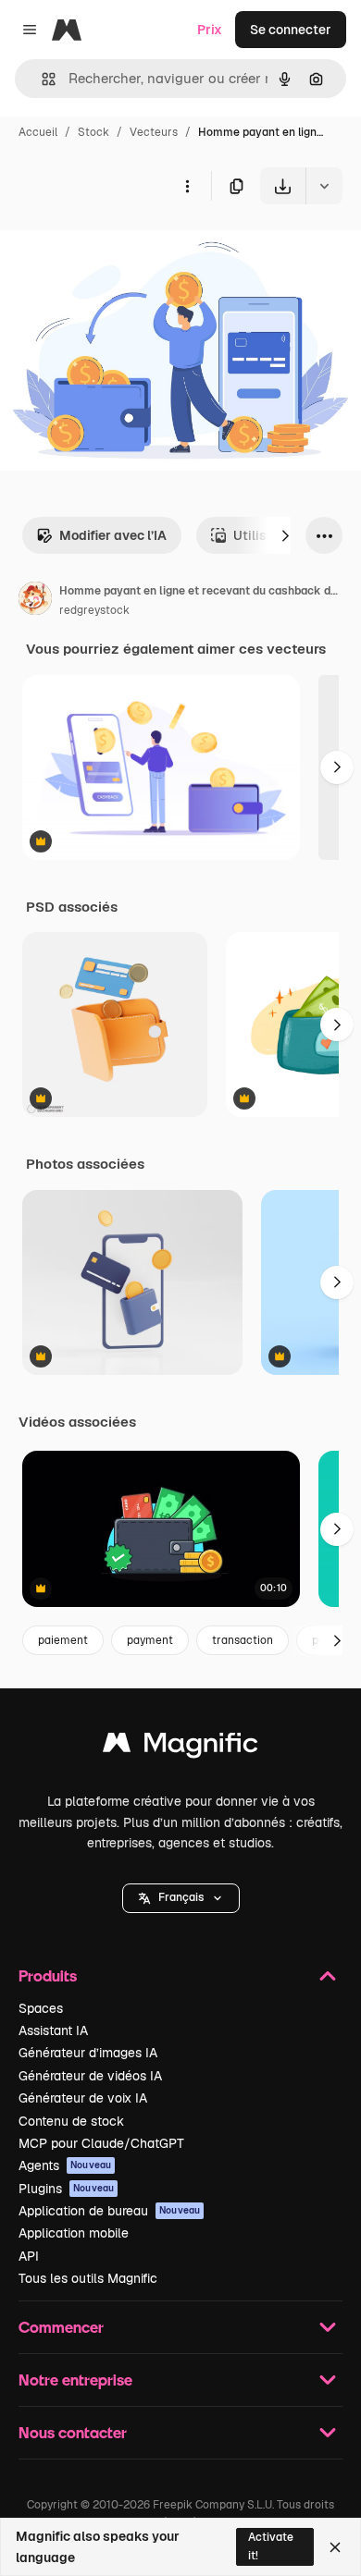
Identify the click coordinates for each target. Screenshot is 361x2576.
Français (181, 1897)
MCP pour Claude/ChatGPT (101, 2143)
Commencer (61, 2327)
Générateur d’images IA (88, 2053)
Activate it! (271, 2546)
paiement (63, 1640)
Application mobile (74, 2233)
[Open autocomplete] (41, 79)
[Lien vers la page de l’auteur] (35, 601)
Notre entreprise (75, 2380)
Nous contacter (73, 2432)
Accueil (38, 132)
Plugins (66, 2189)
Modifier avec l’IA (113, 535)
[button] (181, 1898)
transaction (243, 1640)
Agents (65, 2165)
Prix (210, 30)
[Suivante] (285, 535)
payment (150, 1640)
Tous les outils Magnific (88, 2278)
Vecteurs (154, 132)
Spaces (41, 2008)
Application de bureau (109, 2211)
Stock (93, 132)
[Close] (335, 2547)
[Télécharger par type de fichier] (324, 186)
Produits (48, 1975)
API (29, 2256)
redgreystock (94, 610)
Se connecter (291, 30)
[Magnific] (180, 1747)
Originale (122, 247)
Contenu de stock (71, 2121)
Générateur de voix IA (83, 2098)
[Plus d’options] (187, 186)
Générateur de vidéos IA (90, 2076)
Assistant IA (53, 2030)
